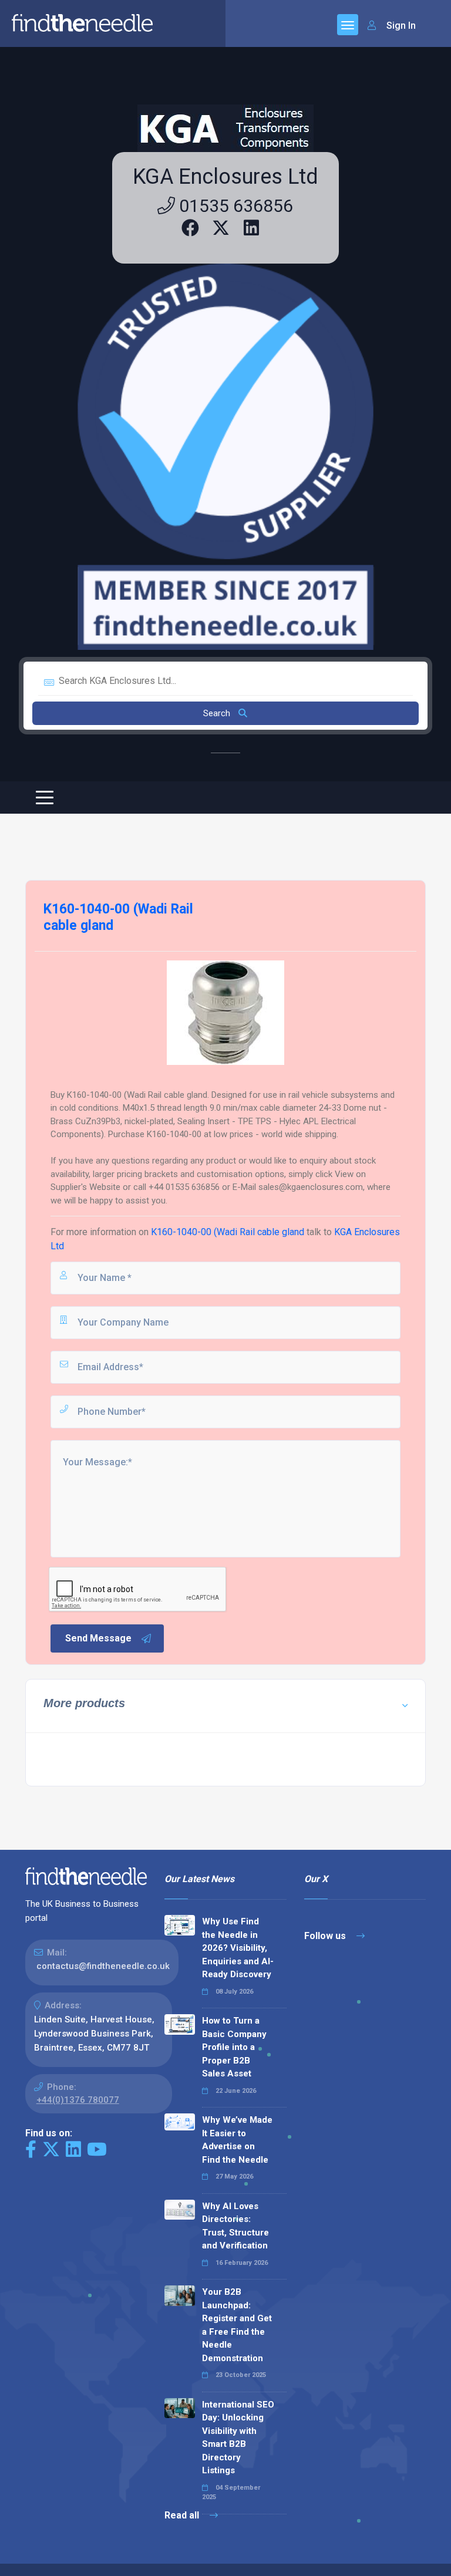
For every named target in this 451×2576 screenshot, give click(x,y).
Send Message (98, 1638)
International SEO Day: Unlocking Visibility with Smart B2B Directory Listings (238, 2438)
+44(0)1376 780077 (78, 2100)
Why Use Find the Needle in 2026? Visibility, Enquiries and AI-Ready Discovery (238, 1948)
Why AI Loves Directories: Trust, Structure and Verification (235, 2226)
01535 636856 (234, 206)
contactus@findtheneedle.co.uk (103, 1966)
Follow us (326, 1936)
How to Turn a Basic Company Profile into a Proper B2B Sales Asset (234, 2047)
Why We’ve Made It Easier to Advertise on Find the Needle (237, 2140)
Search (218, 713)
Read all (183, 2515)
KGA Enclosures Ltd (225, 177)
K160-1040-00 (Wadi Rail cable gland (228, 1232)
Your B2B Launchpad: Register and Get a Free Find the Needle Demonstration (237, 2325)
